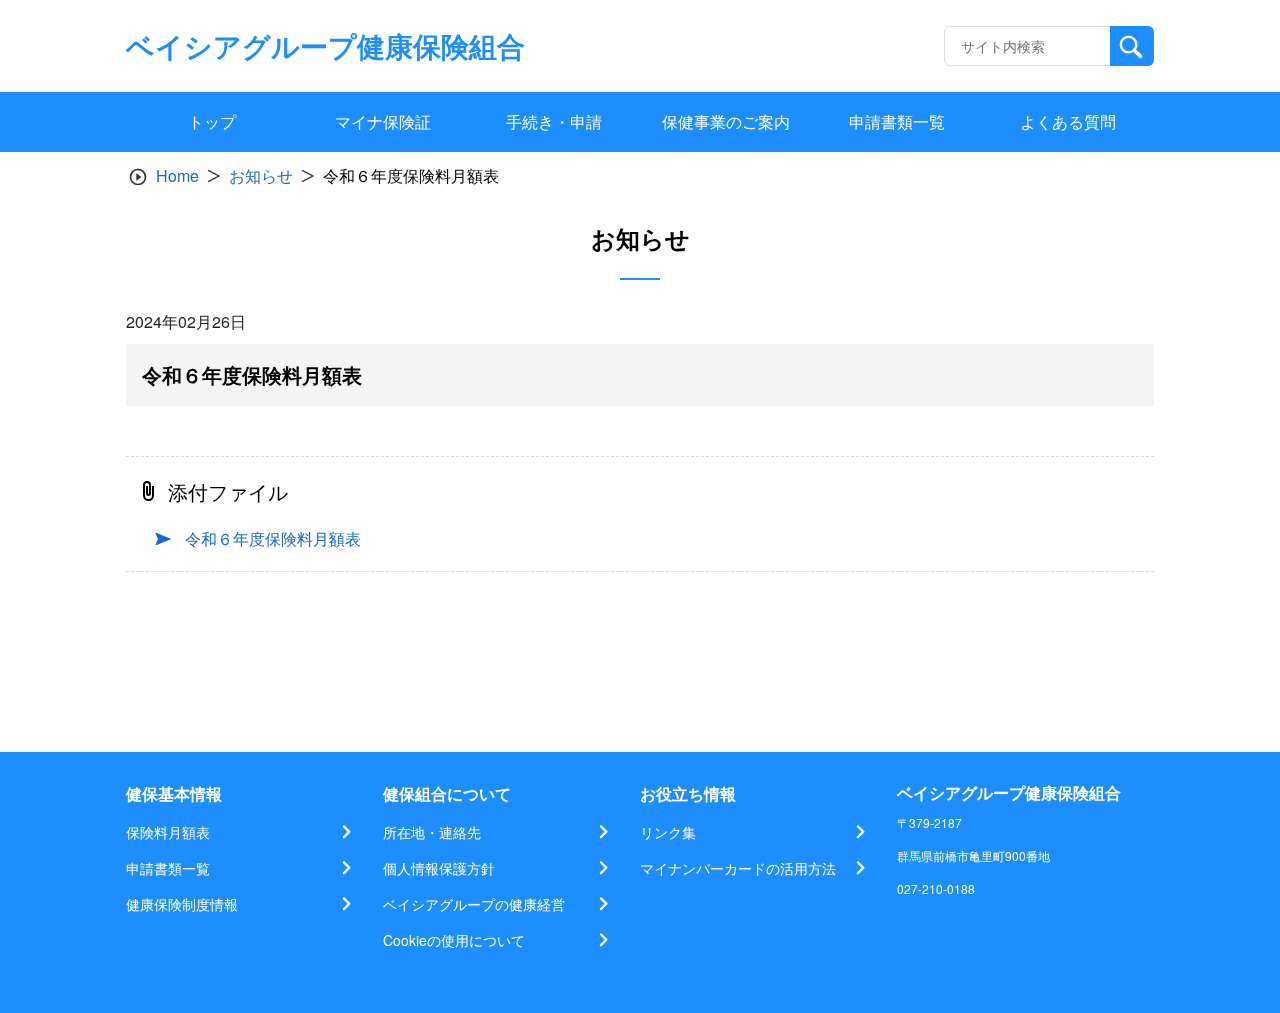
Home (177, 175)
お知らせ (261, 175)
